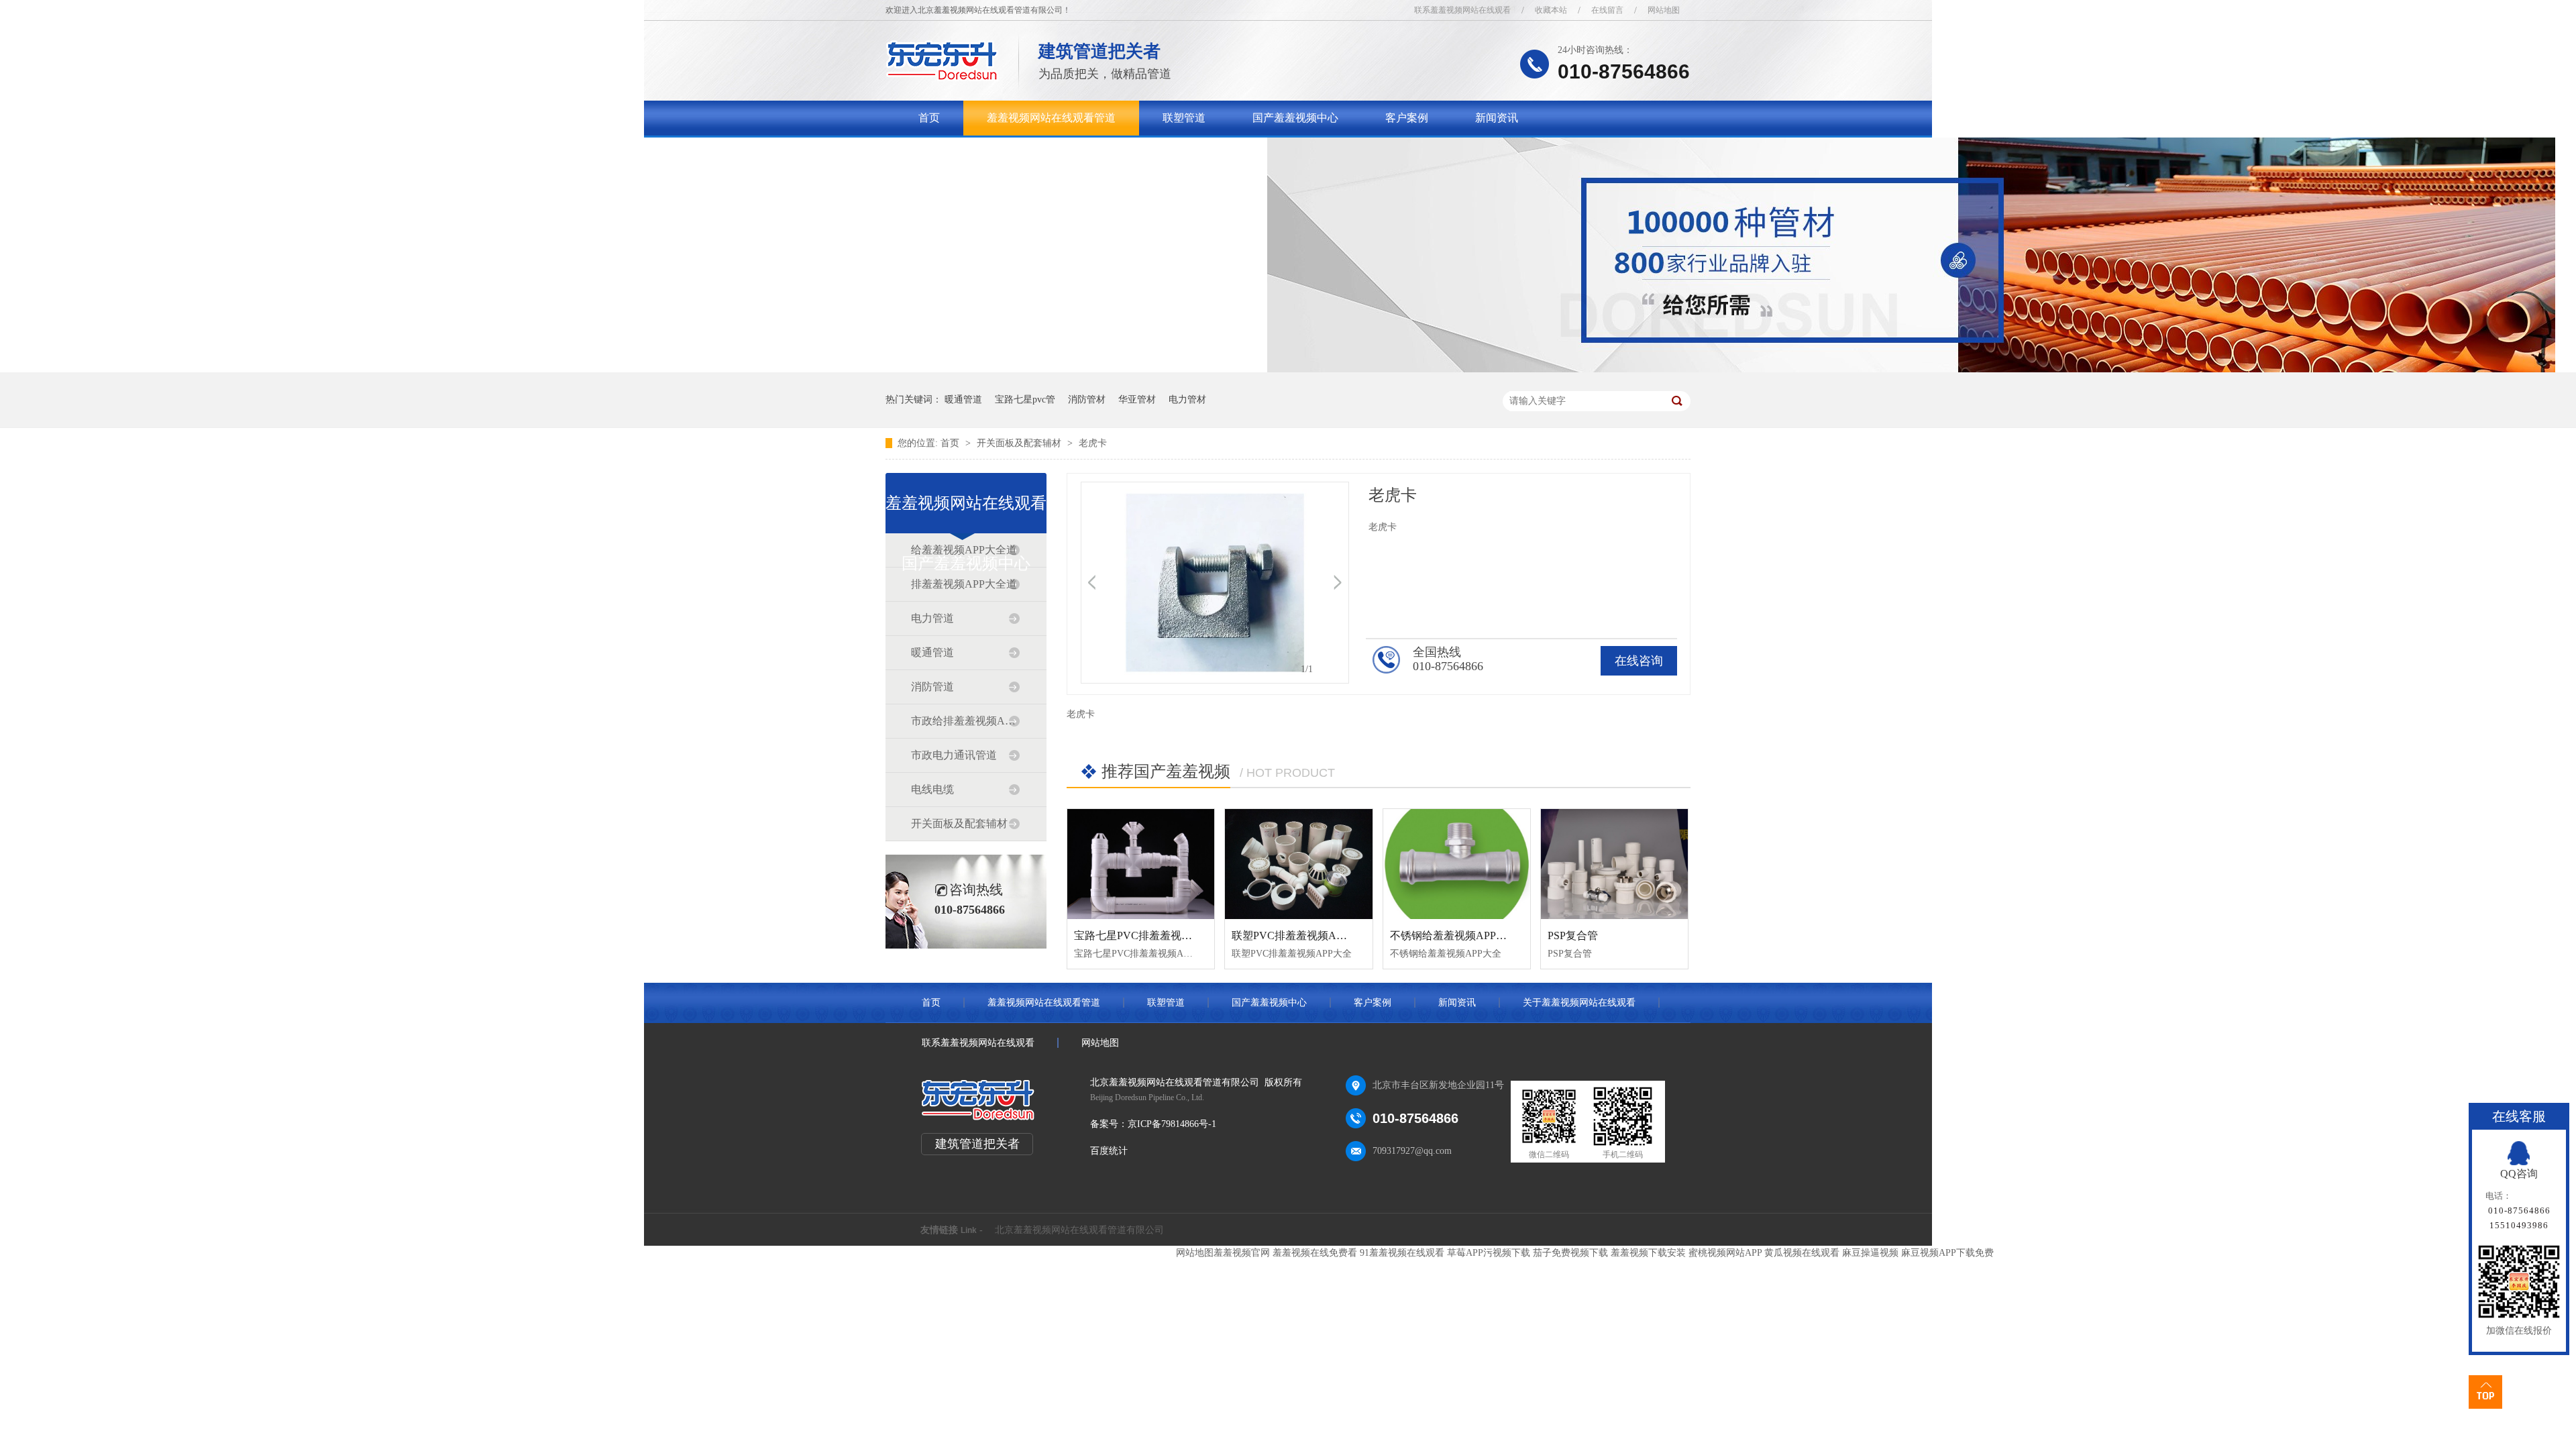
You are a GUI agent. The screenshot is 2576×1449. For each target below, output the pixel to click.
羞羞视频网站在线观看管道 (1051, 118)
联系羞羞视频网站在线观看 (1462, 10)
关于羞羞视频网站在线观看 (983, 153)
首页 (929, 118)
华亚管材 (1137, 399)
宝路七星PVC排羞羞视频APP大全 (1154, 935)
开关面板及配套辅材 (1020, 443)
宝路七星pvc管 (1025, 399)
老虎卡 (1093, 443)
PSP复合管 (1573, 935)
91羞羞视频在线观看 (1402, 1253)
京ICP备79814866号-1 (1172, 1124)
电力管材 (1187, 399)
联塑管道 (1184, 118)
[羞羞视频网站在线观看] (942, 77)
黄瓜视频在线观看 (1802, 1253)
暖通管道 (963, 399)
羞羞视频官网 (1242, 1253)
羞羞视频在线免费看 (1315, 1253)
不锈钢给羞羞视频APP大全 (1454, 935)
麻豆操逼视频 (1870, 1253)
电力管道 (932, 618)
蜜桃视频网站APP (1725, 1253)
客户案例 (1407, 118)
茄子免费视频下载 (1570, 1253)
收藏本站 (1551, 10)
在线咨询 (1639, 661)
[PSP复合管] (1614, 864)
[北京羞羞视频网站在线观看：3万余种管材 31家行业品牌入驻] (1911, 369)
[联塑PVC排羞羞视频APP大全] (1298, 864)
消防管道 (932, 687)
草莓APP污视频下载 (1489, 1253)
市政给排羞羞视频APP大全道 (965, 721)
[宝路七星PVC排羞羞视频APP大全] (1141, 864)
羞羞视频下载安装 (1648, 1253)
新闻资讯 (1497, 118)
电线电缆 (932, 789)
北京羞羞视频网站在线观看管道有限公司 (1079, 1230)
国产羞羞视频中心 (1295, 118)
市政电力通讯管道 (954, 755)
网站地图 (1664, 10)
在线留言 (1607, 10)
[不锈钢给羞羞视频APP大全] (1457, 864)
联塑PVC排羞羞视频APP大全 (1301, 935)
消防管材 (1087, 399)
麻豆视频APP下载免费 (1947, 1253)
